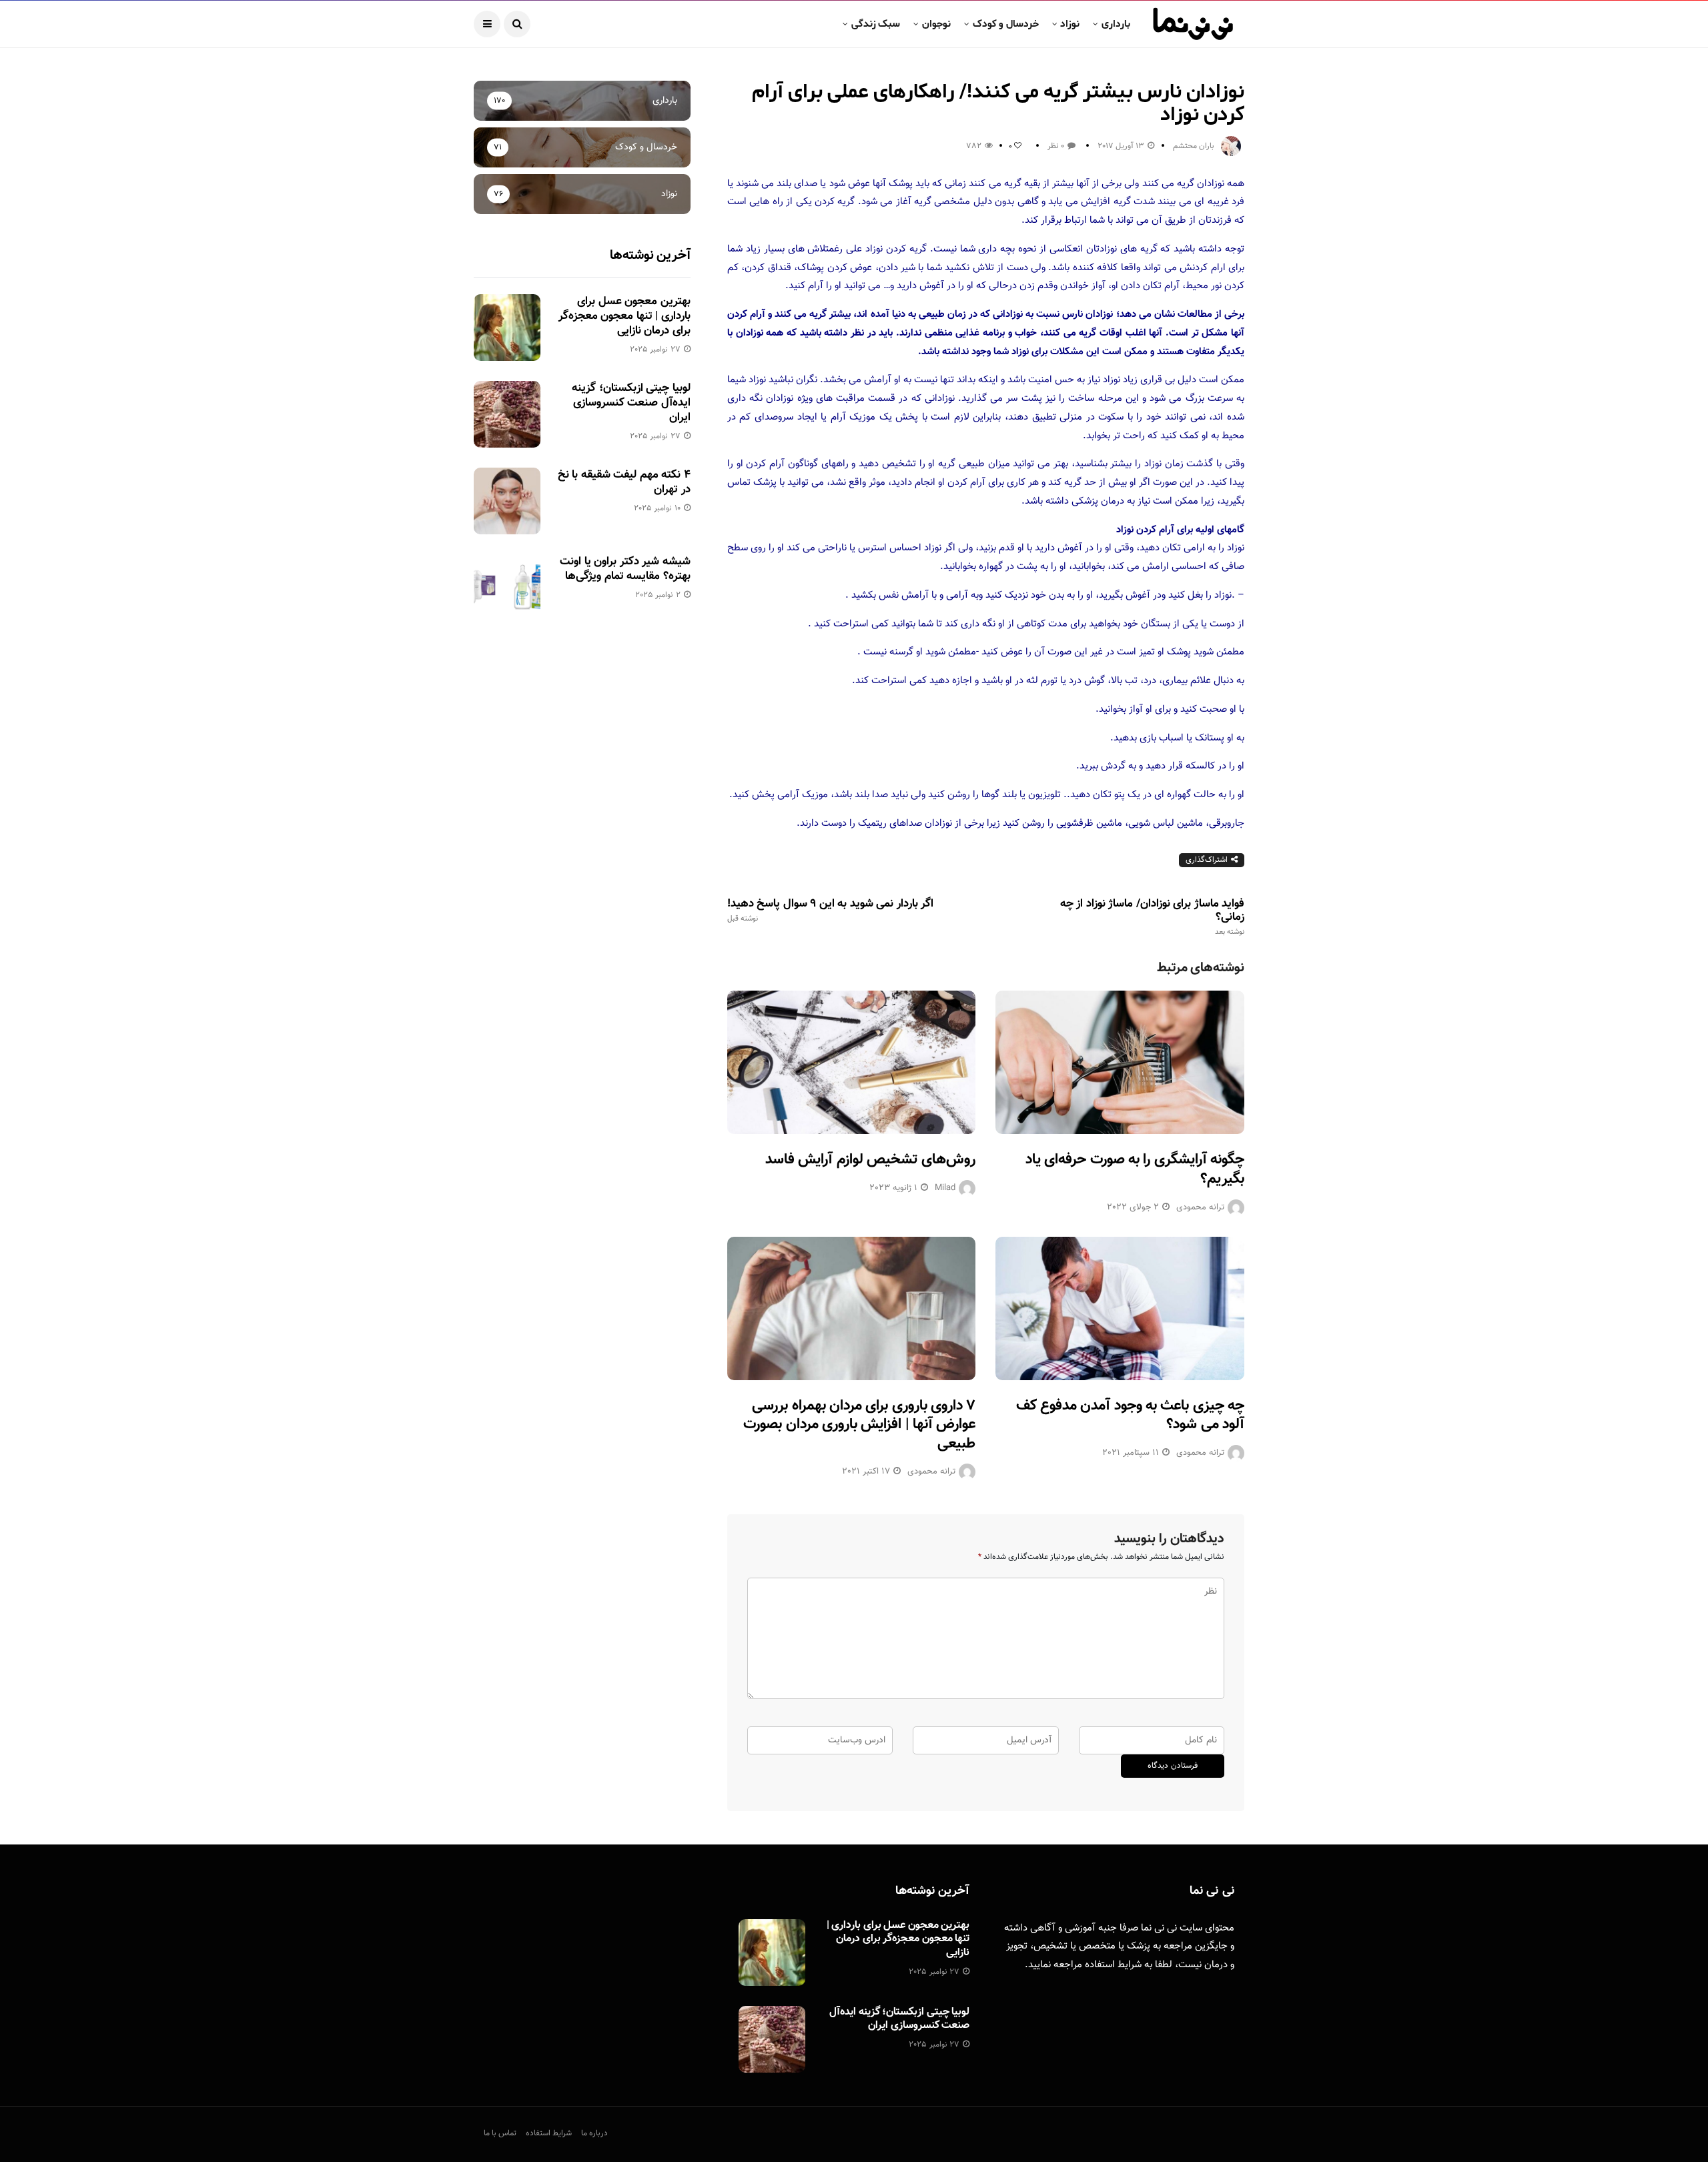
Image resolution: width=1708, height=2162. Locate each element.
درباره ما (594, 2133)
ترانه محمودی (1200, 1207)
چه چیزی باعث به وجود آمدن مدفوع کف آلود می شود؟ (1130, 1416)
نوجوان (936, 24)
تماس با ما (500, 2133)
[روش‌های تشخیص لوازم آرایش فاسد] (852, 1062)
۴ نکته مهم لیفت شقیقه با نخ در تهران (624, 482)
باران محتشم (1194, 146)
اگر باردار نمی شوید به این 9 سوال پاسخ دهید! (830, 911)
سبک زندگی (876, 24)
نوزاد (1070, 24)
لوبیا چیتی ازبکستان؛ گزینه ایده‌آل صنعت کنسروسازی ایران (631, 403)
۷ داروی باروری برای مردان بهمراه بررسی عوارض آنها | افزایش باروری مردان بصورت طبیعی (859, 1425)
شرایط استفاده (1113, 1965)
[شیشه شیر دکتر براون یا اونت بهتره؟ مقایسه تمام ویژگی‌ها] (507, 588)
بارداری (1116, 24)
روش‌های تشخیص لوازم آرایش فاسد (870, 1160)
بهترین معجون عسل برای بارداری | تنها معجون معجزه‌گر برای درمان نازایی (624, 316)
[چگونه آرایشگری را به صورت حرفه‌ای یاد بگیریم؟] (1120, 1062)
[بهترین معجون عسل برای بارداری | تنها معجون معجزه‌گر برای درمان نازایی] (507, 328)
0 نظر (1056, 146)
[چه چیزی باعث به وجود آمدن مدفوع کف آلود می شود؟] (1120, 1308)
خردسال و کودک (1006, 24)
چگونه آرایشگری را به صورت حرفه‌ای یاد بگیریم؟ (1135, 1169)
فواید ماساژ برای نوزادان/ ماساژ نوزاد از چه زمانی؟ (1152, 917)
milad (945, 1188)
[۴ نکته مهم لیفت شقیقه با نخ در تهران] (507, 501)
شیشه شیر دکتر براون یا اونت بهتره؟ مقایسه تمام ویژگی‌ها (625, 569)
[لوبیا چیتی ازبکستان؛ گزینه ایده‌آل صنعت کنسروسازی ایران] (507, 414)
